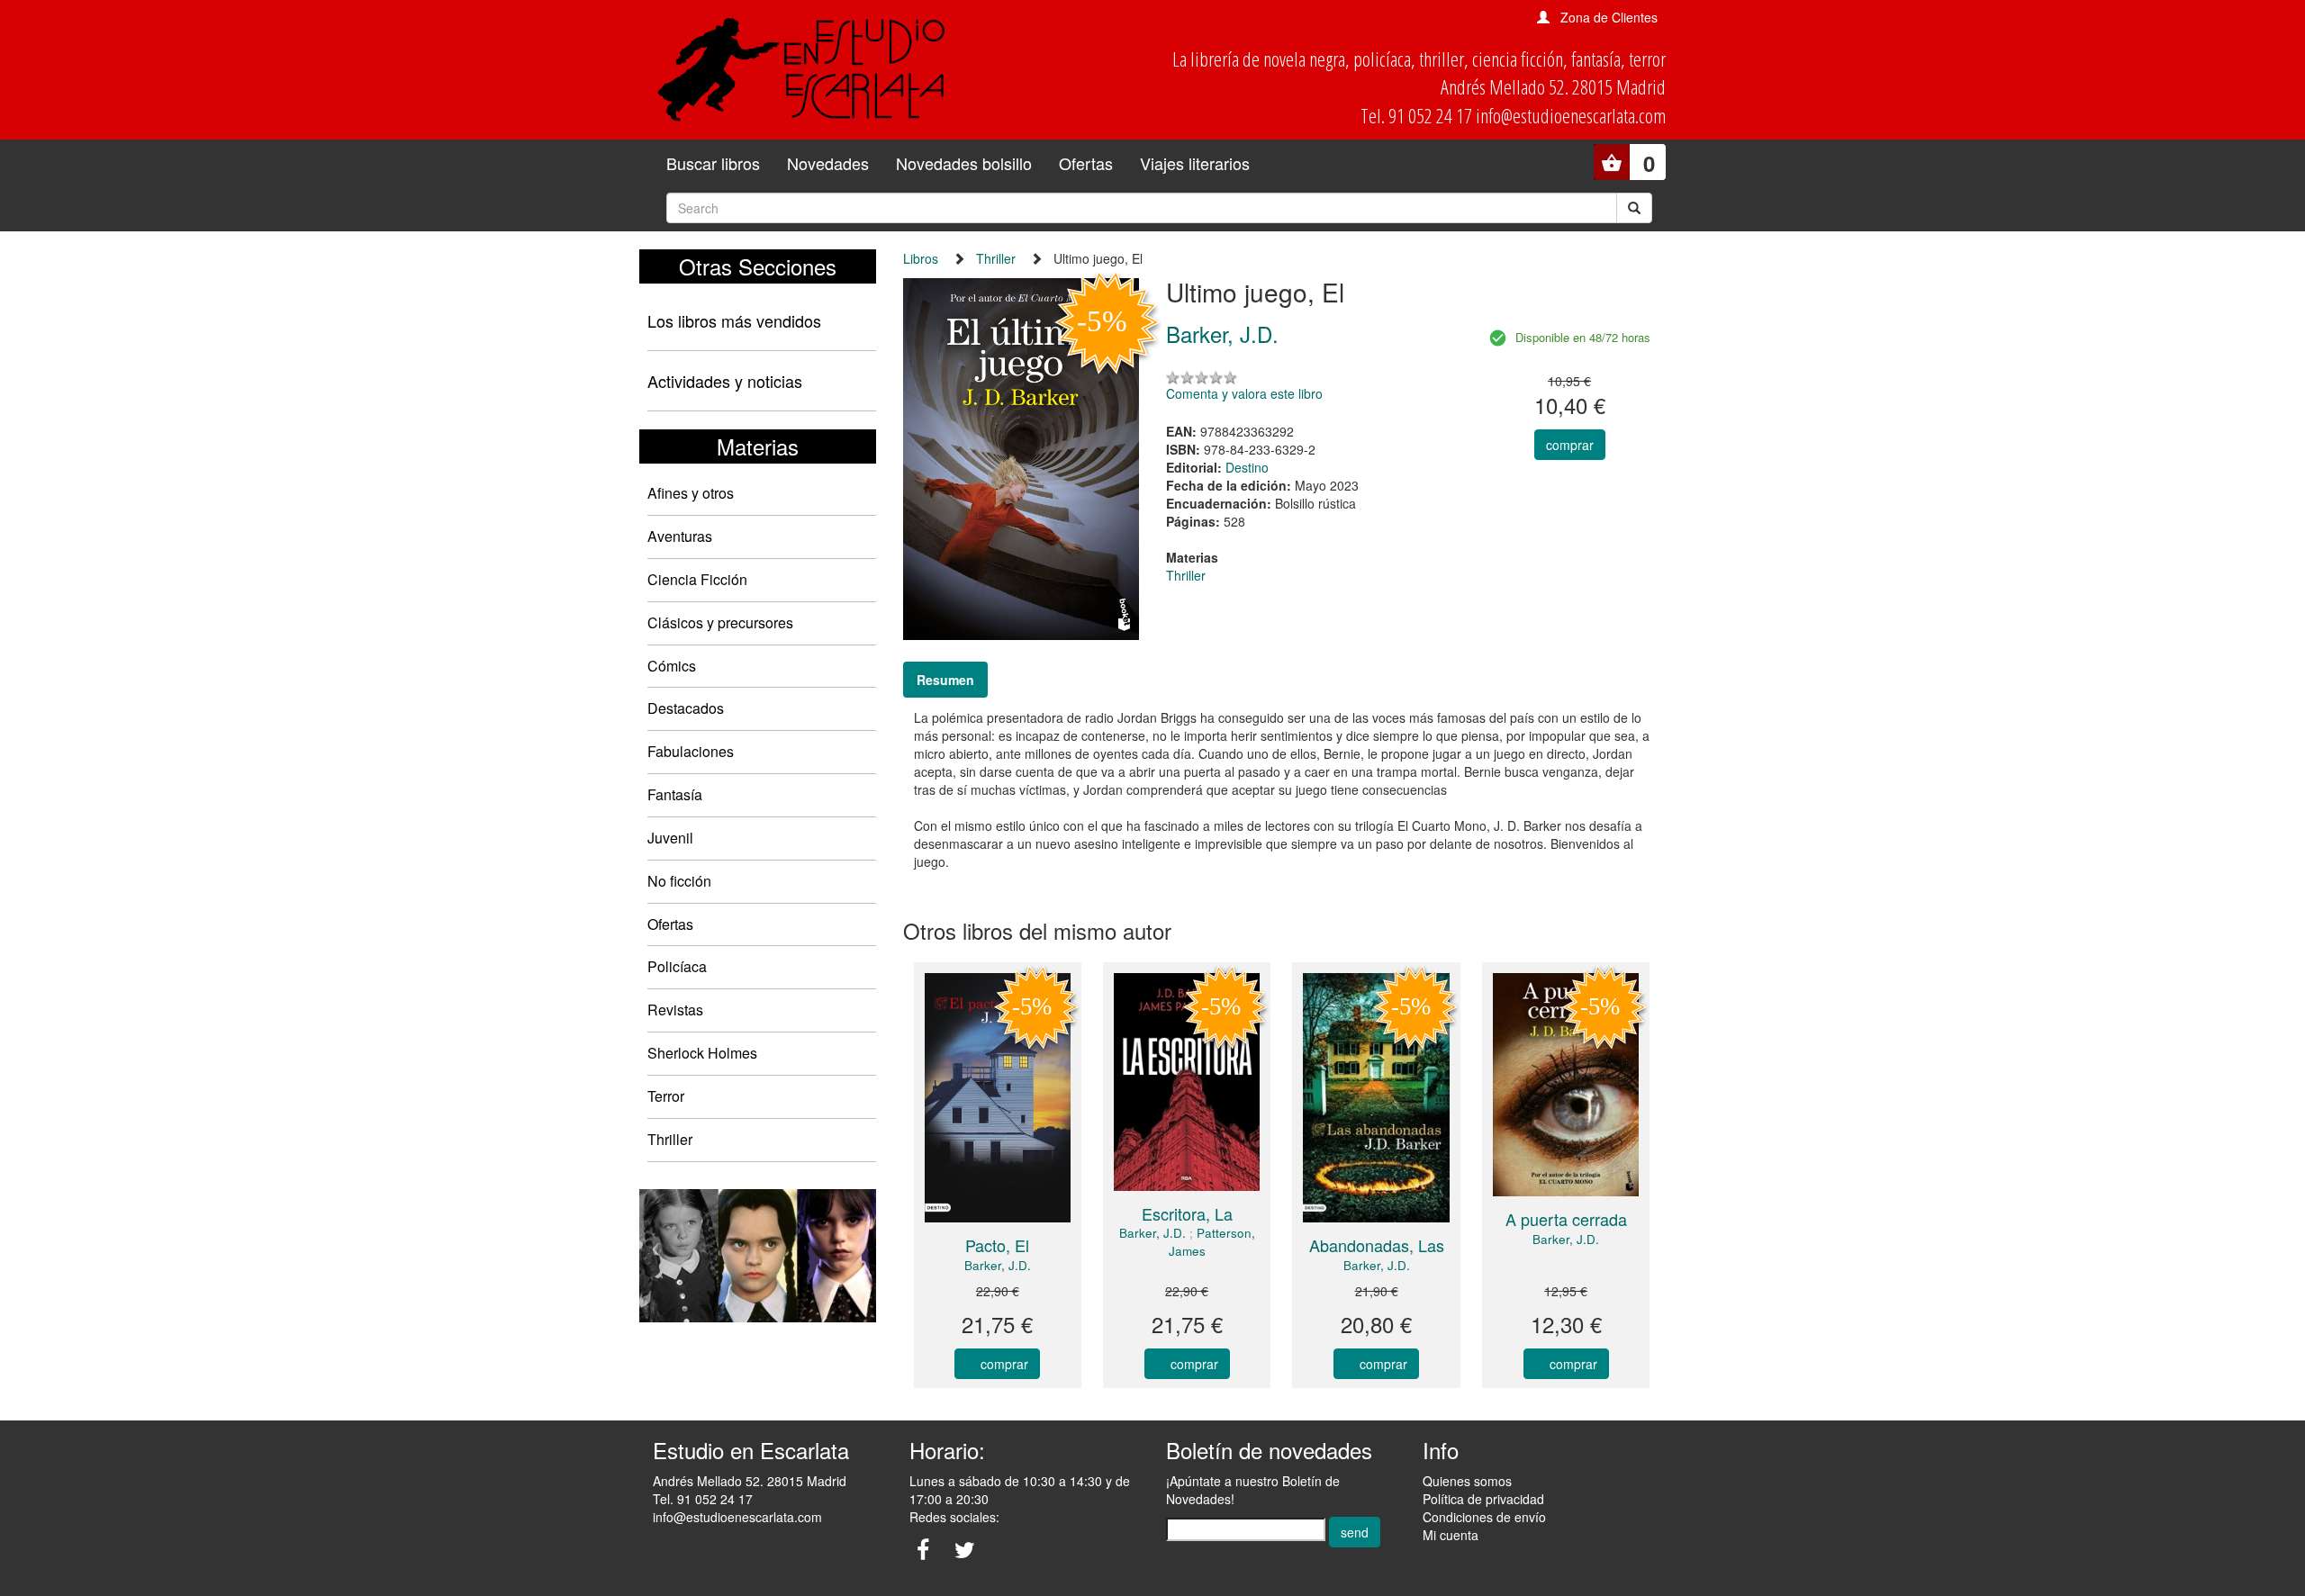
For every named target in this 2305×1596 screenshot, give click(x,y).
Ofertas (1086, 163)
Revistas (675, 1010)
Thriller (670, 1139)
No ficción (679, 881)
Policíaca (677, 966)
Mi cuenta (1451, 1535)
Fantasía (675, 794)
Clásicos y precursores (720, 622)
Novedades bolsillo (964, 163)
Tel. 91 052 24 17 (703, 1499)
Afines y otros (691, 493)
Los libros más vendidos (734, 320)
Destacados (686, 708)
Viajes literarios (1195, 163)
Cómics (672, 666)
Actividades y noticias (725, 381)
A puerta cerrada (1566, 1219)
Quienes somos (1467, 1481)
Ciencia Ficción (697, 579)
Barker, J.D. (998, 1265)
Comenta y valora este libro (1244, 393)
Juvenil (670, 838)
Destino (1247, 467)
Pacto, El (997, 1245)
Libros (921, 258)
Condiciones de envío (1484, 1517)
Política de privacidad (1483, 1499)
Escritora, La (1187, 1213)
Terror (666, 1096)
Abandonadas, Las (1377, 1245)
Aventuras (680, 536)
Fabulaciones (691, 751)
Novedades (828, 163)
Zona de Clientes (1609, 17)
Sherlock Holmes (702, 1053)
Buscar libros (713, 163)
